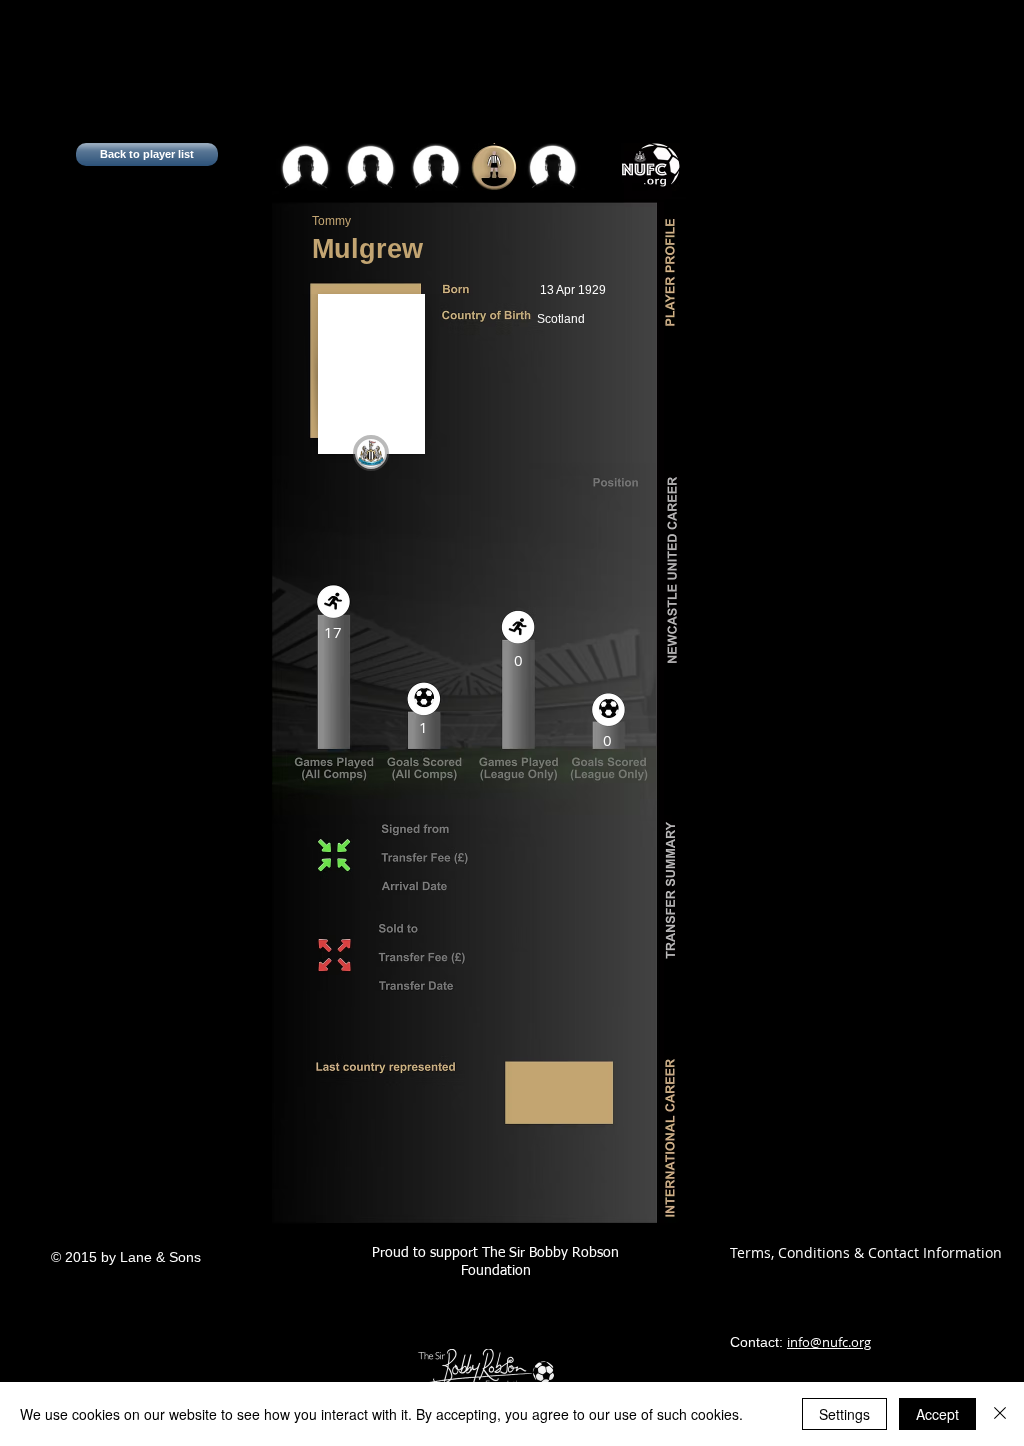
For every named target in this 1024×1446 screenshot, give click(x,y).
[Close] (1000, 1414)
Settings (844, 1414)
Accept (937, 1414)
